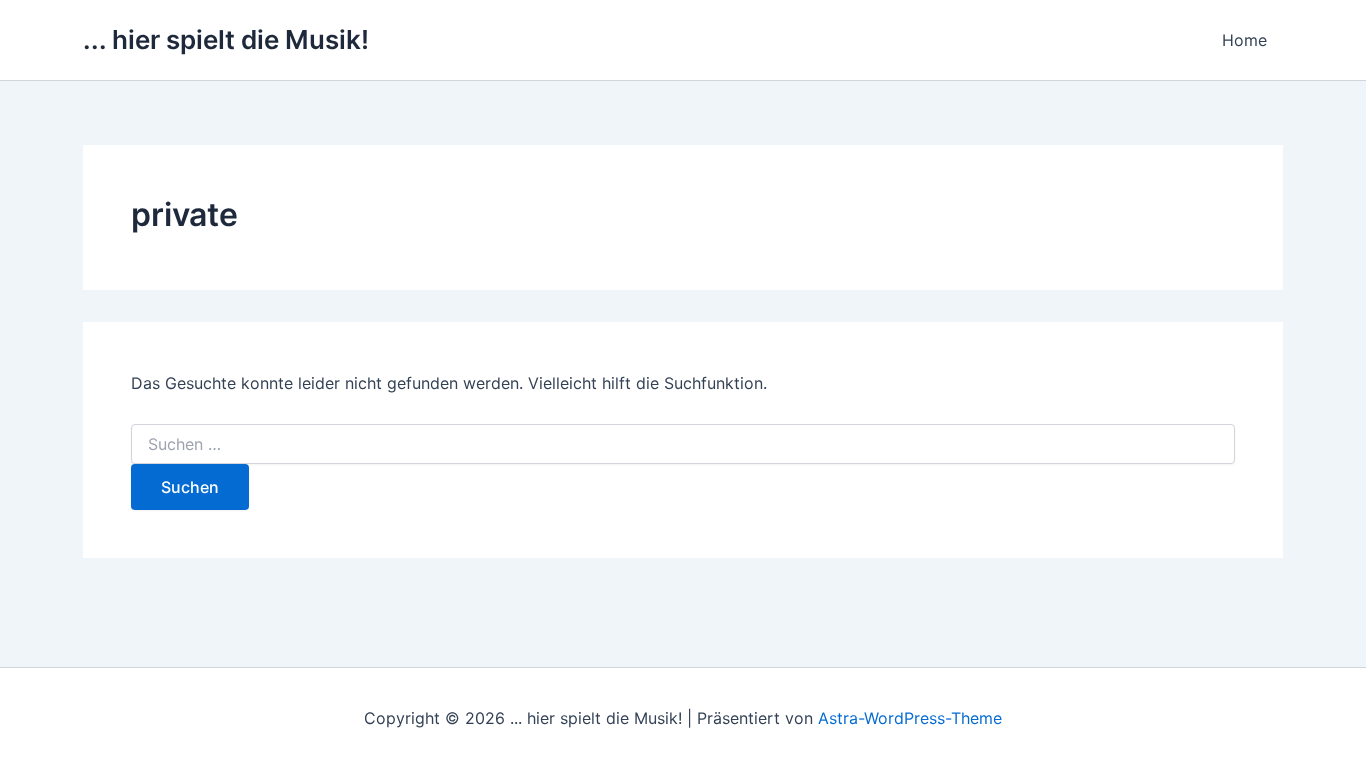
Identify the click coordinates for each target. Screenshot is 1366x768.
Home (1244, 40)
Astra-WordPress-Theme (910, 718)
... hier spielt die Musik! (226, 39)
